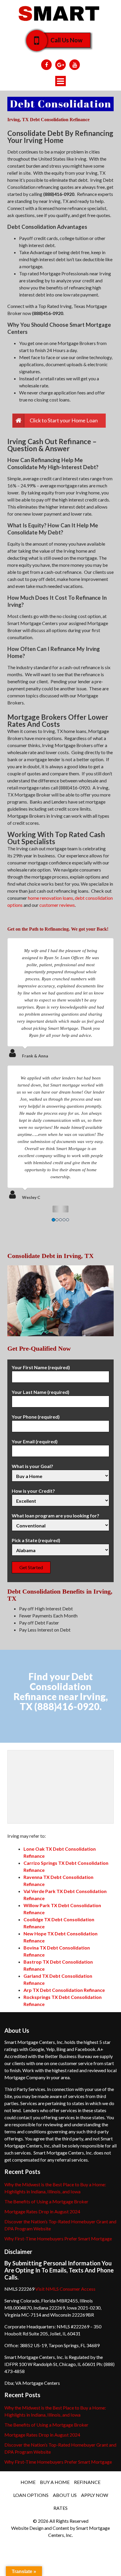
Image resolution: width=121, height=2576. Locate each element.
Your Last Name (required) (41, 1392)
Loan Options (31, 2495)
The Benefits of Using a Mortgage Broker (46, 2201)
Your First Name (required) (41, 1367)
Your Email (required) (35, 1441)
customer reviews (57, 905)
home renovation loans (51, 898)
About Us (65, 2495)
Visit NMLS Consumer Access (65, 2289)
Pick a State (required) (36, 1540)
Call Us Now (67, 40)
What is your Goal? (32, 1466)
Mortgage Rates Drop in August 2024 (42, 2211)
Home (28, 2482)
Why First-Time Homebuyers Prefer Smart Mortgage (58, 2238)
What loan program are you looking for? (56, 1516)
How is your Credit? (33, 1491)
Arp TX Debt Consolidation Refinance (64, 1990)
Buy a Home (55, 2482)
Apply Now (95, 2495)
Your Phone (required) (36, 1417)
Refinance (87, 2482)
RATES (60, 2508)
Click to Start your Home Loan (64, 420)
